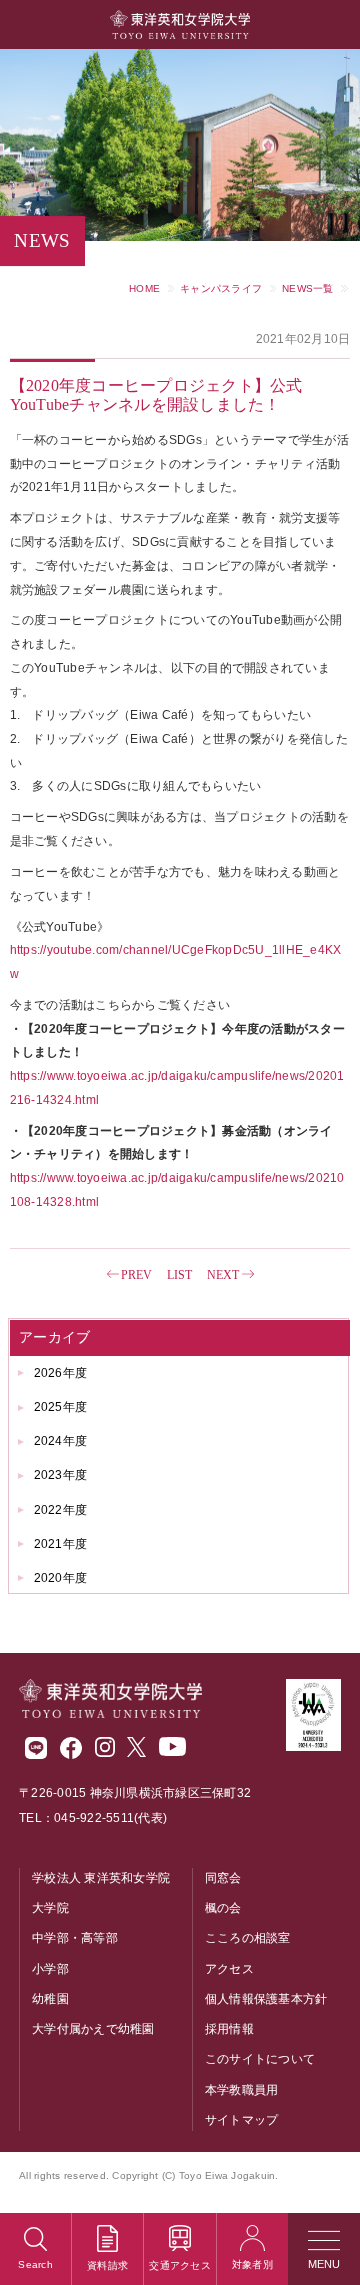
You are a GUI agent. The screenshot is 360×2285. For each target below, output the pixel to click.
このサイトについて (260, 2059)
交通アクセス (180, 2265)
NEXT (223, 1275)
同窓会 (223, 1878)
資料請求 (107, 2265)
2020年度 (61, 1578)
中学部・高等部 (75, 1938)
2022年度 (61, 1510)
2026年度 (61, 1373)
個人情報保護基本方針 (266, 1999)
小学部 (50, 1969)
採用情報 (229, 2029)
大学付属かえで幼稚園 (93, 2029)
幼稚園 (50, 1999)
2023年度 (61, 1475)
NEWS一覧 (308, 288)
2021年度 (61, 1544)
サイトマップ (242, 2120)
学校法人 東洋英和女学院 (101, 1878)
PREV (137, 1275)
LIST (180, 1275)
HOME (144, 288)
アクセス (229, 1969)
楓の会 (223, 1908)
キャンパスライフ (221, 288)
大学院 (50, 1908)
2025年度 (61, 1407)
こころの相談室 (248, 1938)
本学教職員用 (242, 2090)
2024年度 (61, 1441)
